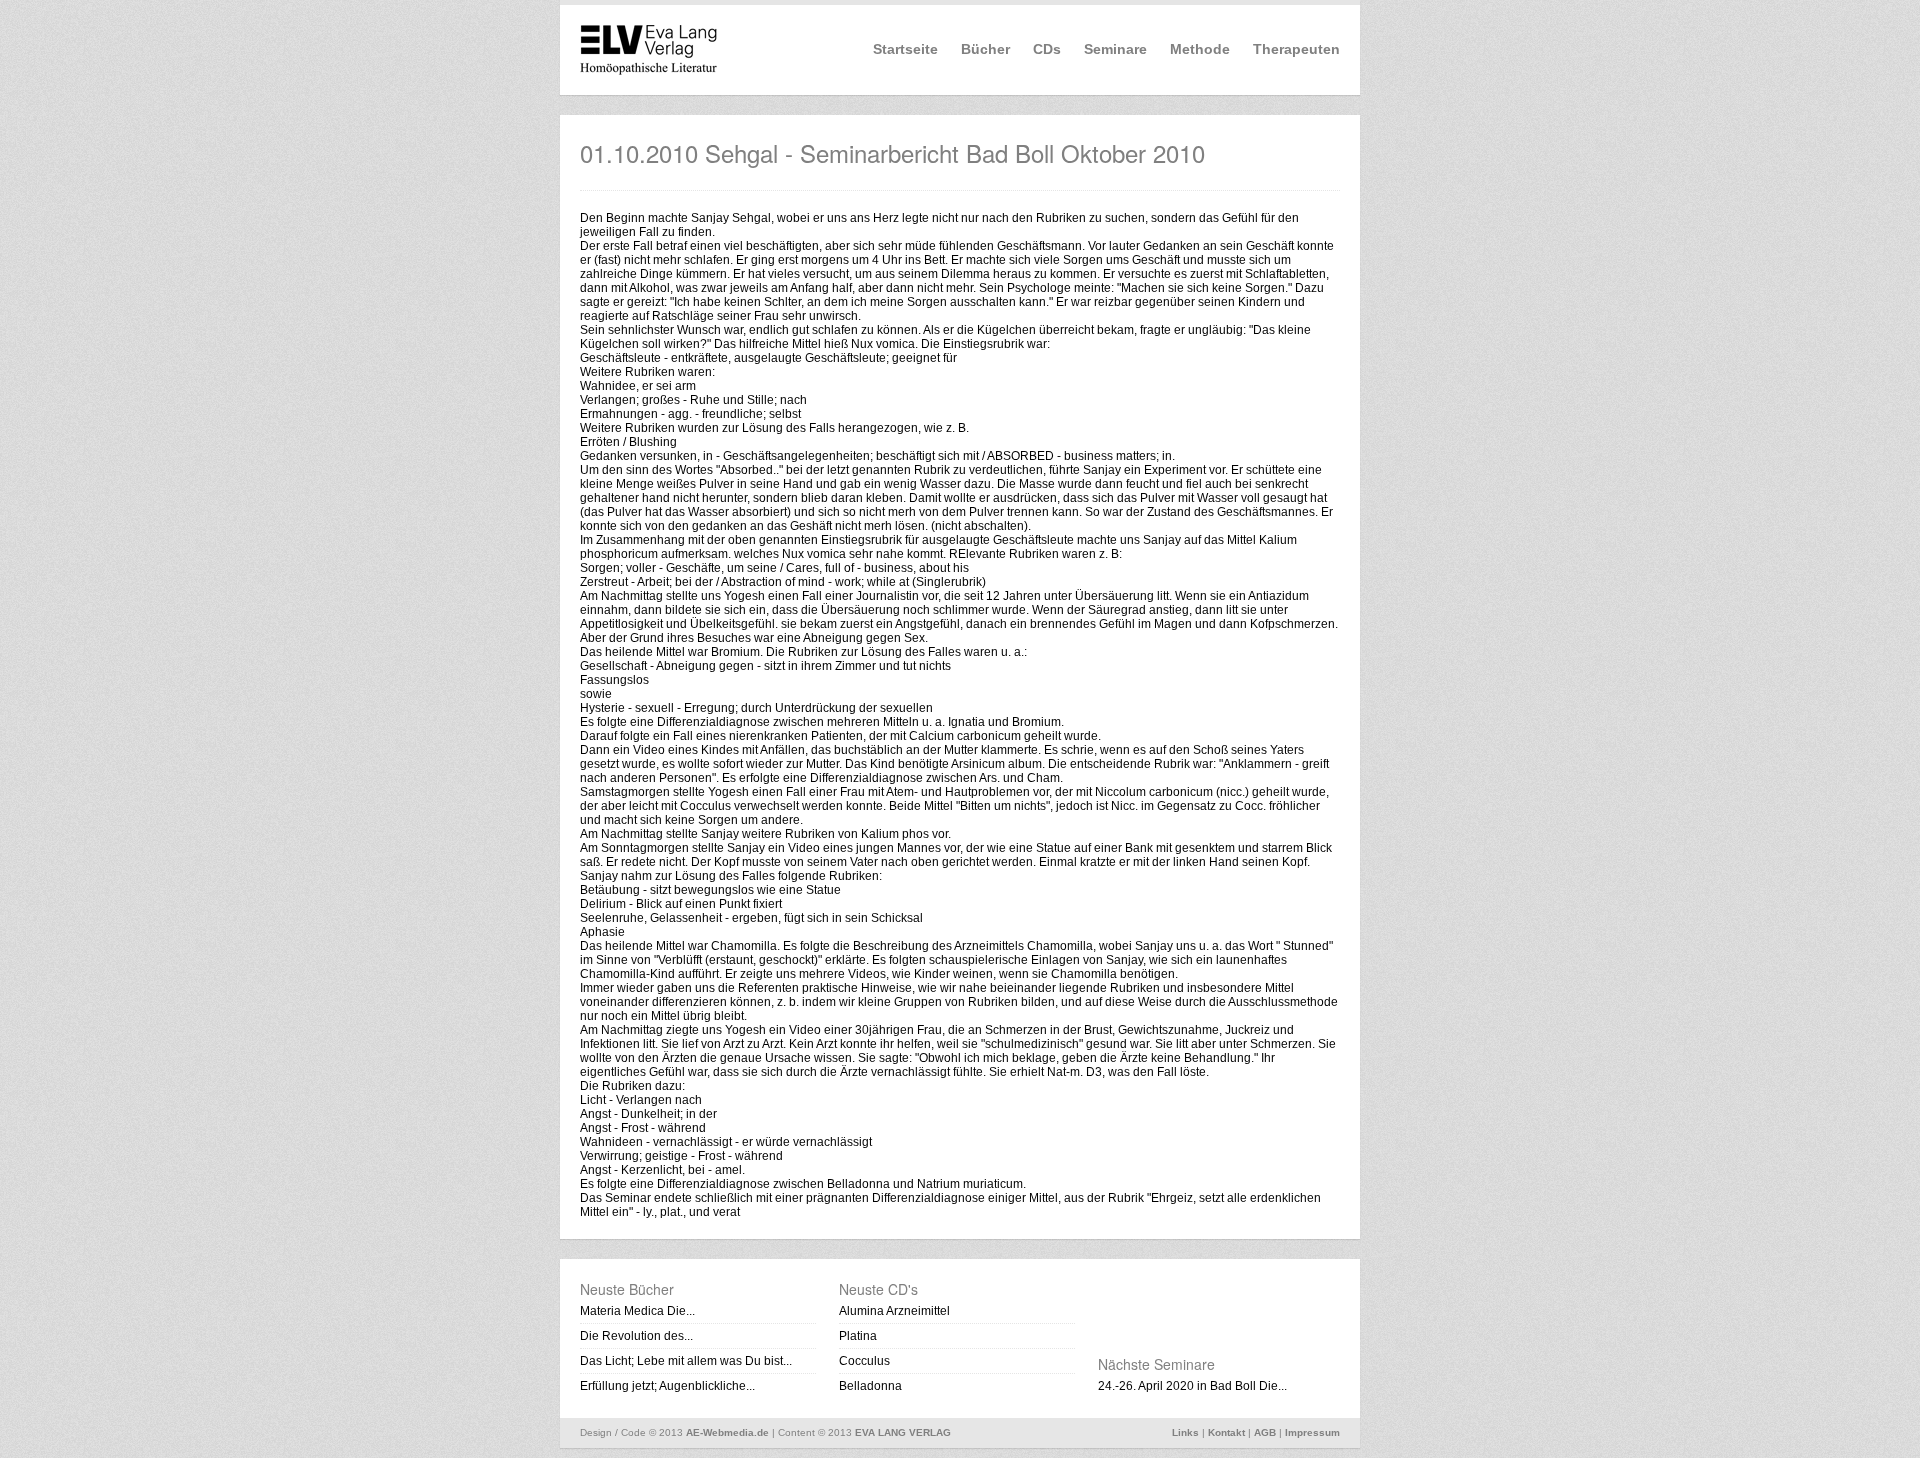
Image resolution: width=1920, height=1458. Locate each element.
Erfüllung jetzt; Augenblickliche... (667, 1386)
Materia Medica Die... (637, 1311)
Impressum (1312, 1432)
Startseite (905, 49)
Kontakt (1226, 1432)
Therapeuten (1296, 49)
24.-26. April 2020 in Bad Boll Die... (1192, 1386)
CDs (1047, 49)
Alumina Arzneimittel (894, 1311)
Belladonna (870, 1386)
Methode (1200, 49)
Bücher (985, 49)
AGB (1265, 1432)
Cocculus (864, 1361)
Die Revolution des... (636, 1336)
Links (1185, 1432)
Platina (858, 1336)
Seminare (1115, 49)
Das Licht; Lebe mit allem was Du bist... (686, 1361)
